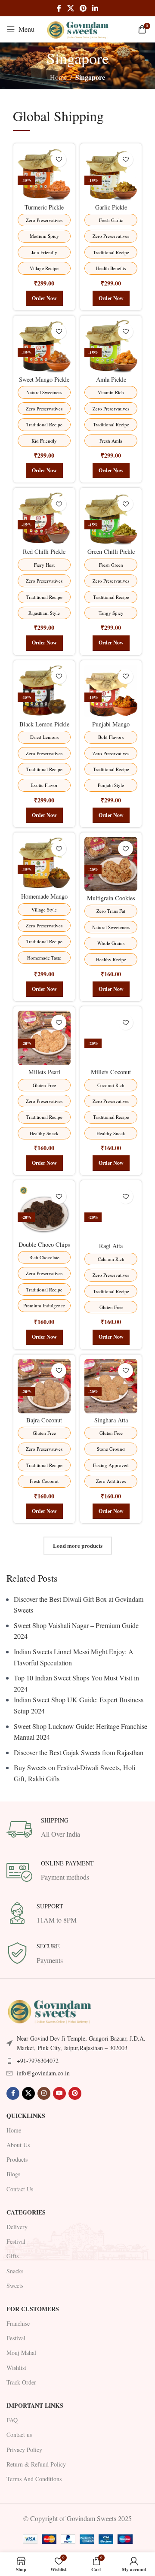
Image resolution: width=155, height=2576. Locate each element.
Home (58, 77)
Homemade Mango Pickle (44, 900)
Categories (26, 2212)
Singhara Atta (111, 1420)
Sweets (15, 2286)
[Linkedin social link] (95, 8)
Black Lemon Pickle (44, 724)
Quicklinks (26, 2116)
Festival (16, 2241)
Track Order (21, 2382)
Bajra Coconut (44, 1420)
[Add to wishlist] (59, 159)
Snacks (15, 2271)
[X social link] (70, 8)
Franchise (18, 2323)
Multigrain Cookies (111, 898)
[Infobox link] (77, 1829)
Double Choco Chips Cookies (44, 1248)
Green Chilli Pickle (111, 551)
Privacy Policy (24, 2450)
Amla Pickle (111, 379)
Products (17, 2159)
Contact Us (20, 2189)
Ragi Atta (111, 1246)
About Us (18, 2145)
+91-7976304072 (38, 2061)
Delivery (17, 2227)
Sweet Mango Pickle (44, 379)
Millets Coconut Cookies (111, 1075)
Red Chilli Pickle (44, 551)
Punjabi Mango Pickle (111, 728)
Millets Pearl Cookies (44, 1075)
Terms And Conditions (34, 2479)
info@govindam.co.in (43, 2073)
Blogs (13, 2174)
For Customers (33, 2309)
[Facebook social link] (59, 8)
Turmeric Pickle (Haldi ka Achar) (44, 211)
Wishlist (16, 2368)
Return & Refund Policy (36, 2464)
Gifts (12, 2256)
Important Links (35, 2405)
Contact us (19, 2435)
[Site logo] (77, 28)
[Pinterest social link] (83, 8)
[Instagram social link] (44, 2093)
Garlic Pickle (111, 207)
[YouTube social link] (59, 2093)
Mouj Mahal (21, 2353)
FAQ (12, 2420)
